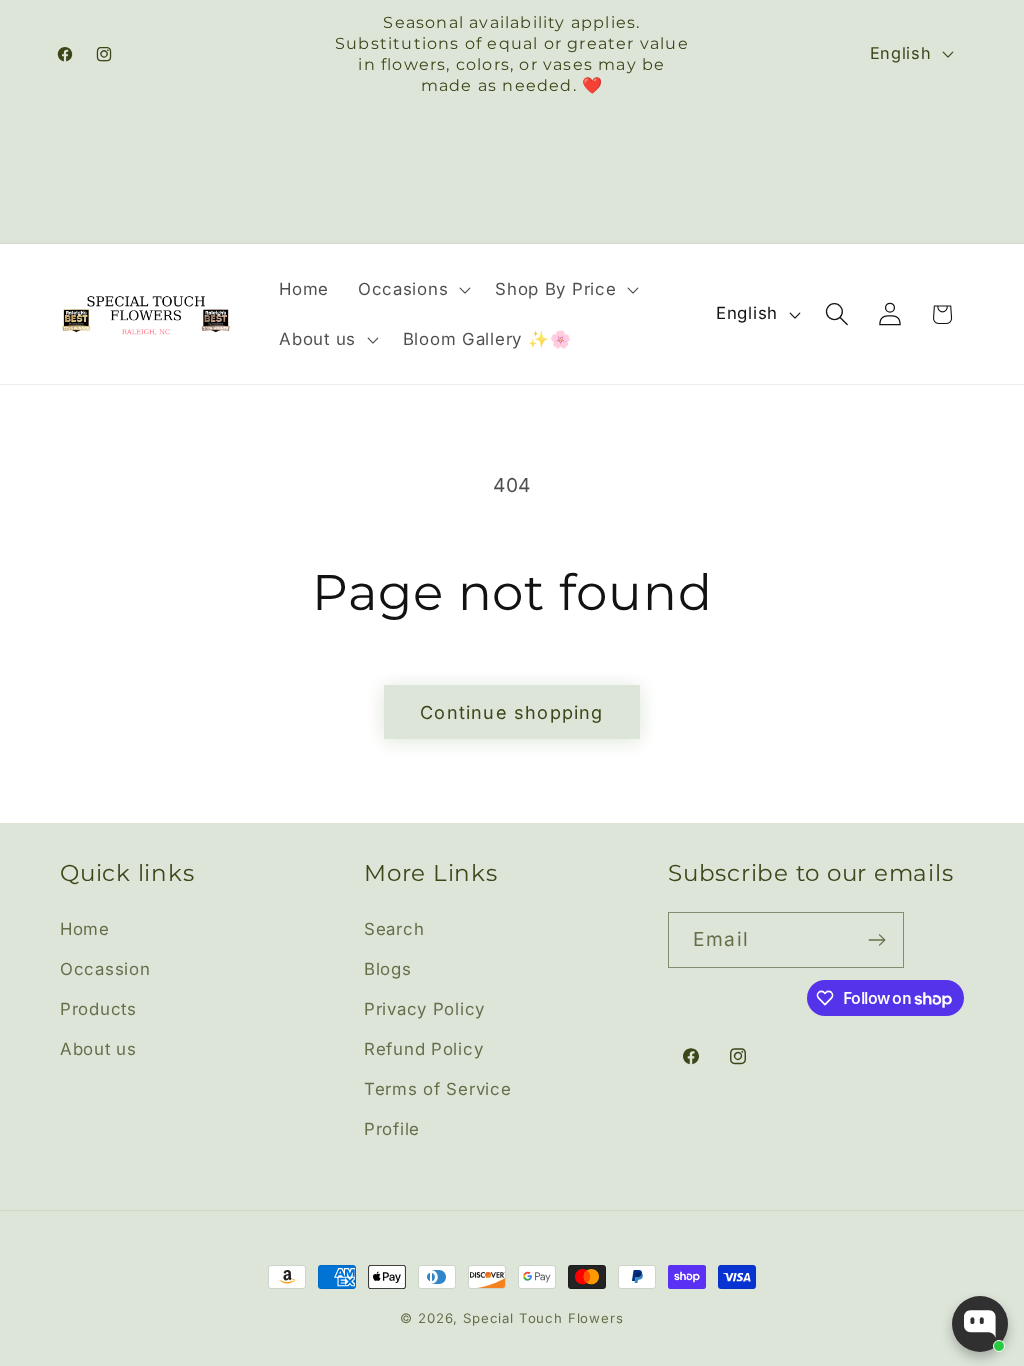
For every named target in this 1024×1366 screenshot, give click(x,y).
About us (98, 1049)
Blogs (388, 969)
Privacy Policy (424, 1009)
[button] (411, 289)
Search (394, 929)
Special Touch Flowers (543, 1318)
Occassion (105, 969)
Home (85, 929)
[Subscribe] (876, 940)
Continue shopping (511, 712)
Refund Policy (423, 1049)
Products (98, 1009)
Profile (392, 1129)
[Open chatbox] (980, 1324)
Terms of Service (438, 1089)
